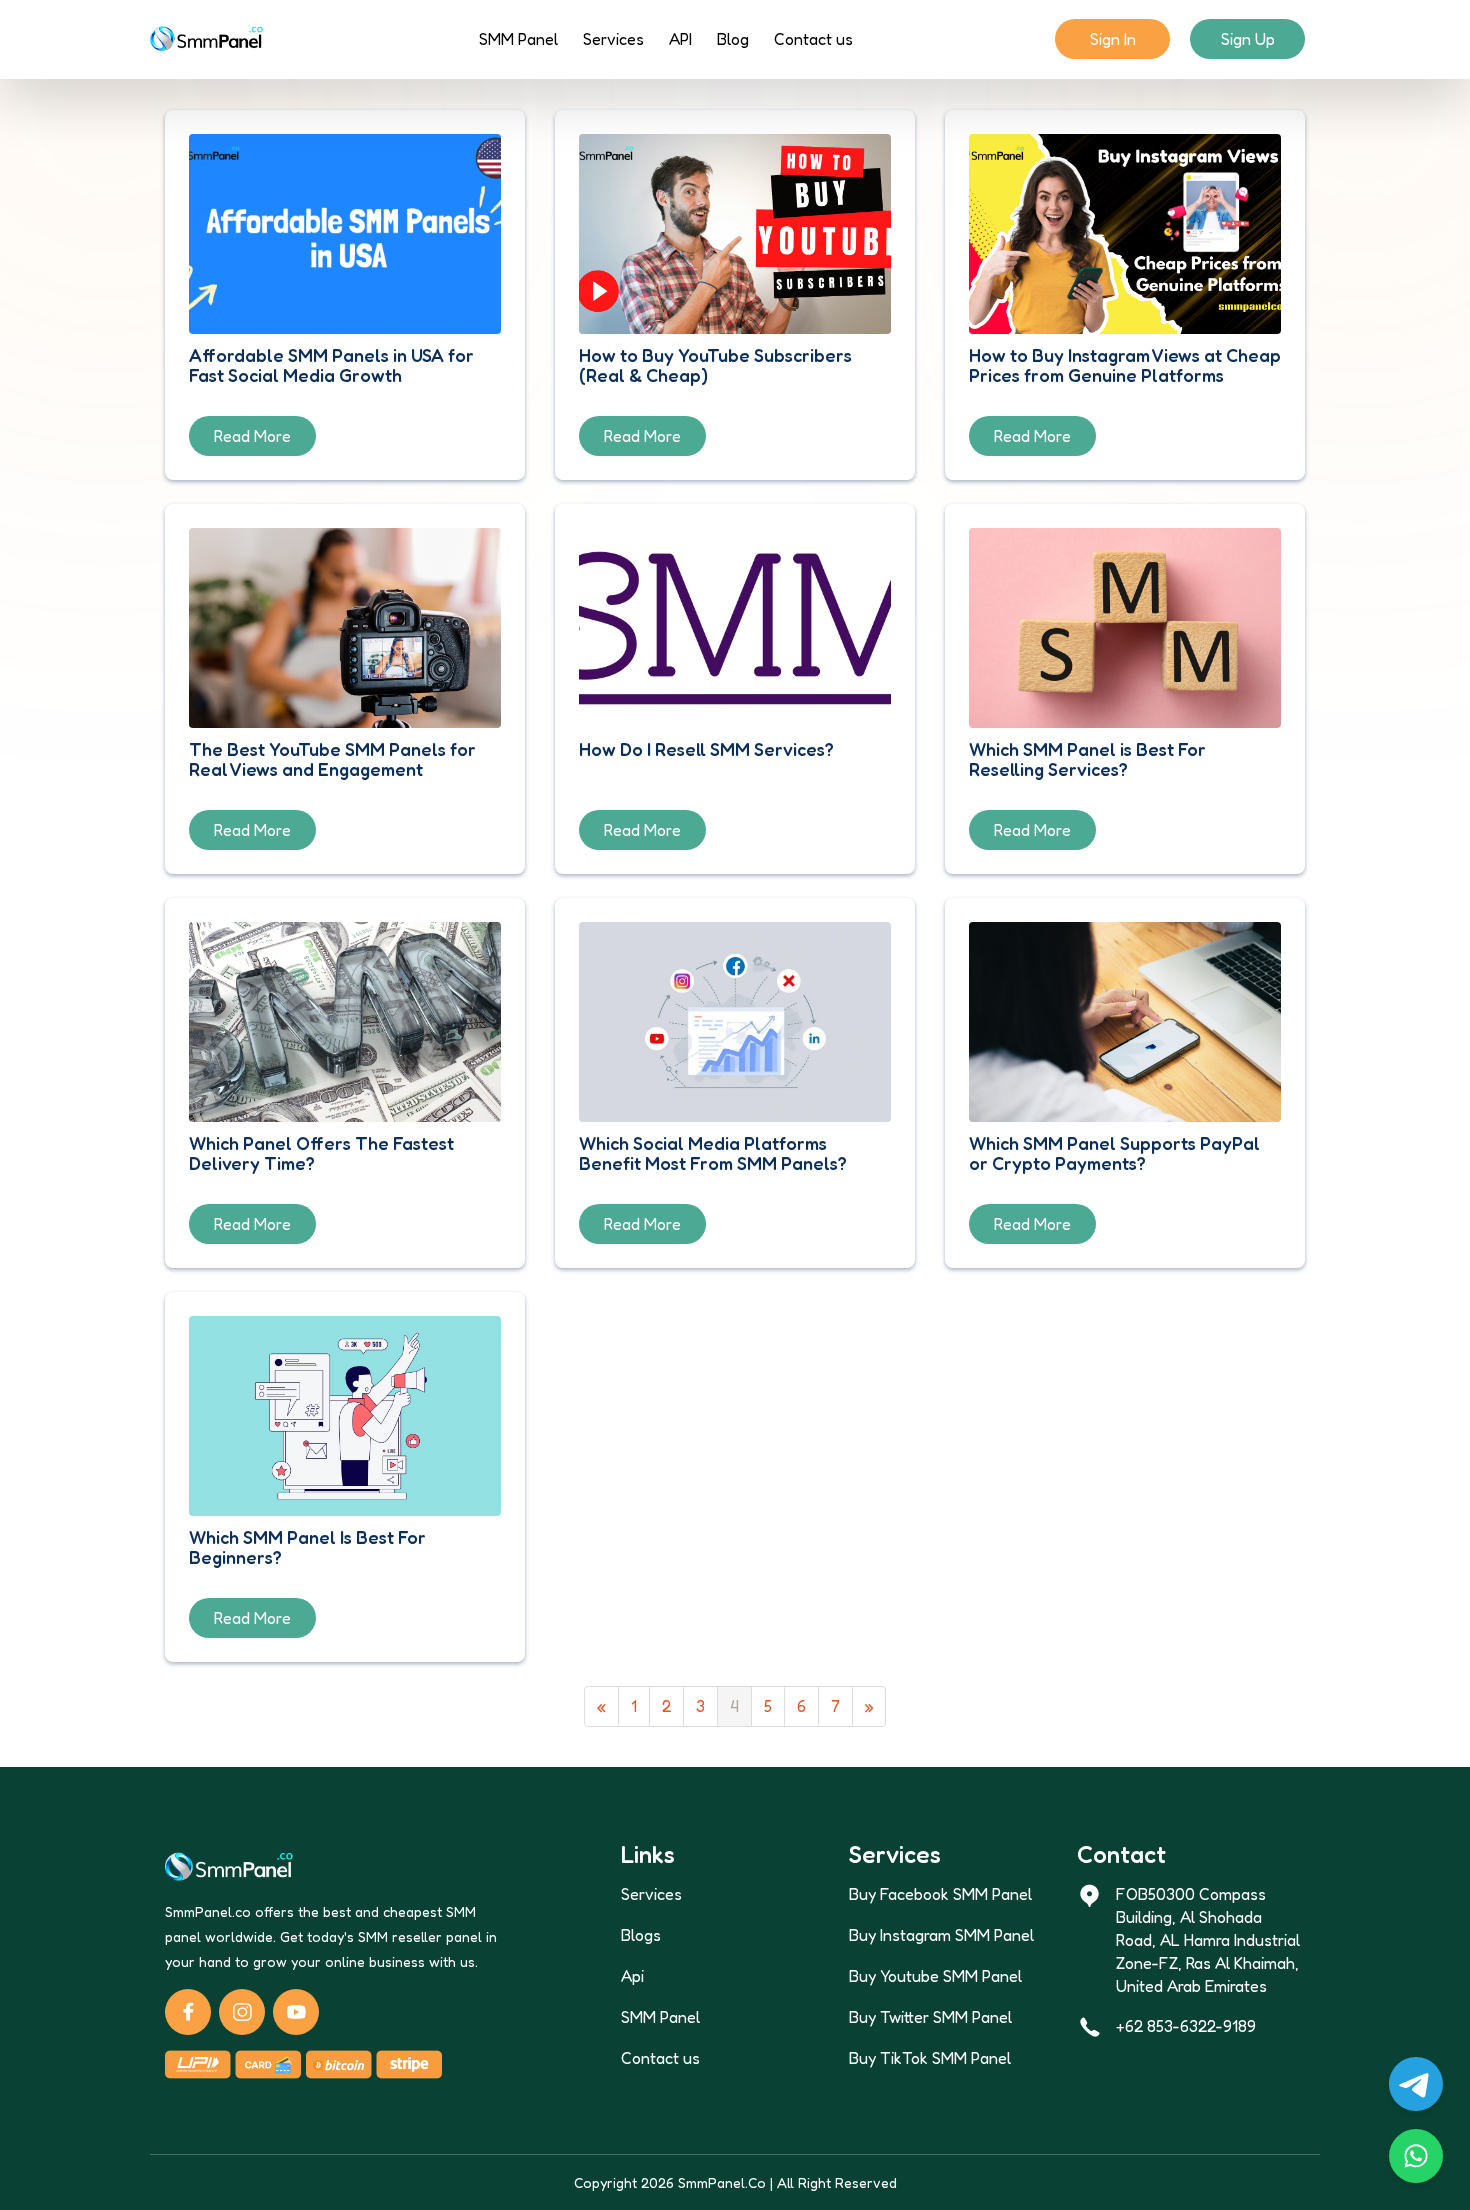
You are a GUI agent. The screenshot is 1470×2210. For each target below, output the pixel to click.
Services (613, 39)
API (680, 39)
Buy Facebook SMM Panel (940, 1894)
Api (632, 1976)
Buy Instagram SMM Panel (941, 1935)
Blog (733, 39)
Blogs (641, 1935)
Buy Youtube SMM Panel (935, 1976)
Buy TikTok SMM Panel (930, 2058)
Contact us (813, 39)
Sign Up (1248, 39)
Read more (252, 436)
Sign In (1113, 39)
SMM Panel (518, 39)
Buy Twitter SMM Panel (930, 2017)
